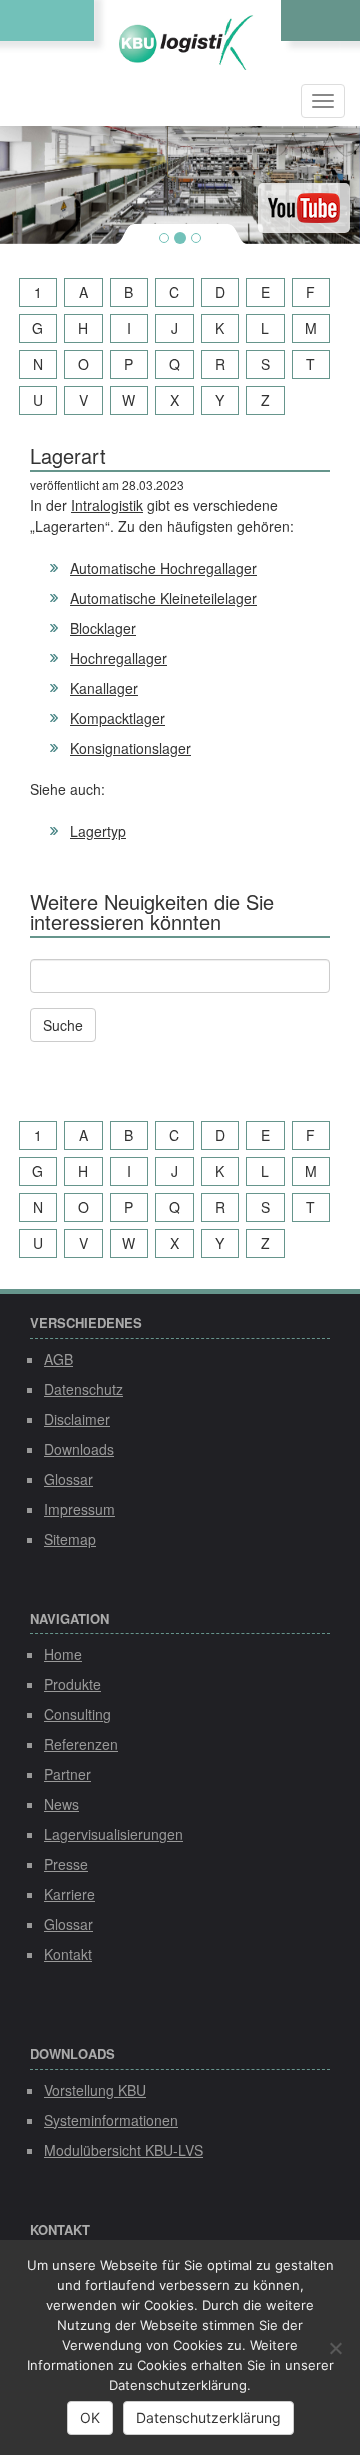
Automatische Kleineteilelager (163, 598)
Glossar (68, 1479)
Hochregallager (118, 658)
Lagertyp (98, 831)
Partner (67, 1774)
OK (90, 2417)
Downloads (79, 1449)
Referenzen (81, 1744)
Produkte (72, 1684)
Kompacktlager (117, 718)
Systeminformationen (111, 2120)
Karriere (69, 1894)
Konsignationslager (130, 748)
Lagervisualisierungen (113, 1834)
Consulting (77, 1714)
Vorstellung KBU (95, 2090)
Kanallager (104, 688)
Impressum (79, 1509)
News (61, 1804)
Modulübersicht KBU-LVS (123, 2150)
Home (63, 1654)
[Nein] (335, 2348)
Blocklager (103, 628)
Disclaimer (77, 1419)
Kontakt (68, 1954)
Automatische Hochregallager (163, 568)
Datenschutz (83, 1389)
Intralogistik (107, 505)
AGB (58, 1359)
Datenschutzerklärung (208, 2417)
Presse (66, 1864)
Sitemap (70, 1539)
